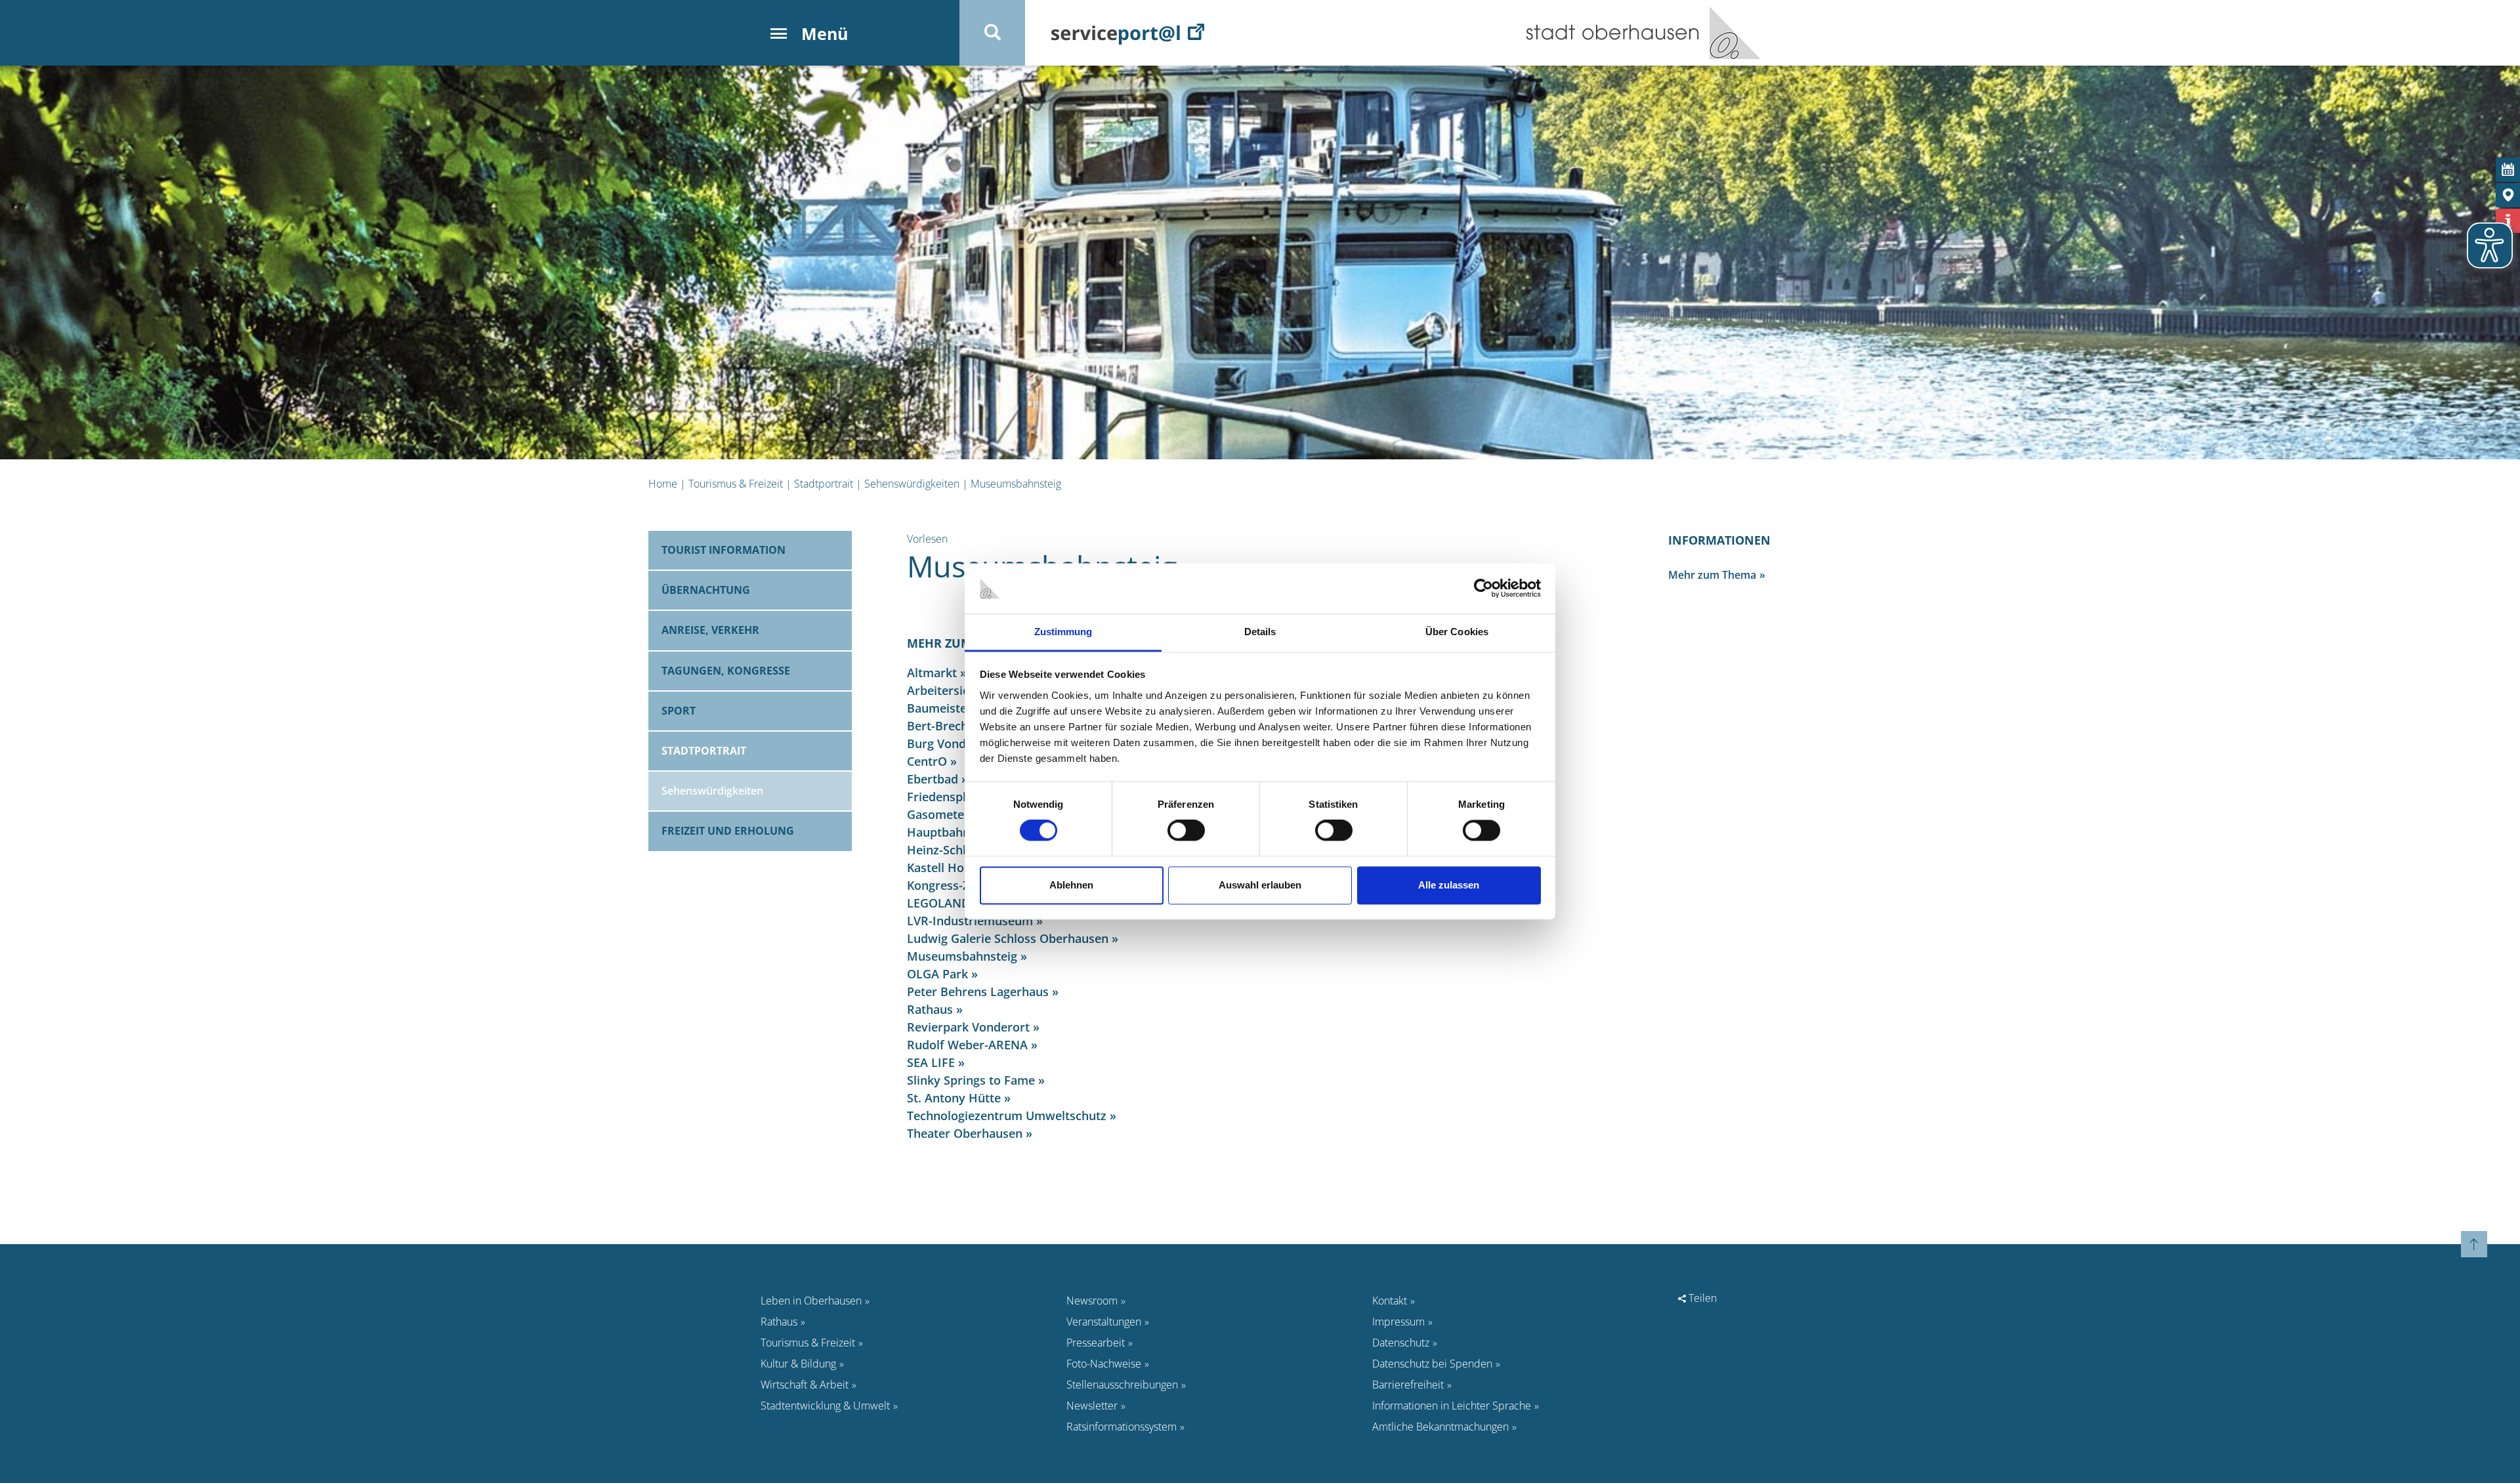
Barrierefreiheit (1408, 1385)
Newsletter (1092, 1406)
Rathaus (930, 1009)
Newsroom (1092, 1301)
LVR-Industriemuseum (970, 921)
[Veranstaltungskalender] (2508, 170)
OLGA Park (937, 974)
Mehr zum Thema (1712, 575)
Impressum (1398, 1322)
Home (663, 484)
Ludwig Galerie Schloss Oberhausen (1008, 938)
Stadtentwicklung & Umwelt (825, 1406)
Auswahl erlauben (1260, 885)
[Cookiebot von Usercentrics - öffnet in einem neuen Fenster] (1483, 589)
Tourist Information (724, 550)
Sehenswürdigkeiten (912, 484)
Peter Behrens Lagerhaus (978, 992)
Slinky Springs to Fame (971, 1080)
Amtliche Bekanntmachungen (1440, 1427)
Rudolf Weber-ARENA (967, 1045)
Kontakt (1390, 1301)
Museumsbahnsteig (1016, 484)
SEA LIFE (931, 1062)
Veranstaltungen (1104, 1322)
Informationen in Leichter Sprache (1452, 1406)
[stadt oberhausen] (1730, 33)
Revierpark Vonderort (968, 1027)
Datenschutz (1401, 1343)
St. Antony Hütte (954, 1098)
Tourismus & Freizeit (736, 484)
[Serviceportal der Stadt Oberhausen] (1128, 33)
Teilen (1701, 1298)
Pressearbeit (1096, 1343)
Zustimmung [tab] (1063, 632)
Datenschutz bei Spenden (1432, 1364)
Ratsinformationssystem (1122, 1427)
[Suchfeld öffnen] (992, 33)
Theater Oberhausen (965, 1133)
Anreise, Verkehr (710, 630)
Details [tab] (1260, 632)
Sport (679, 711)
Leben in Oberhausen (811, 1301)
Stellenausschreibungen (1122, 1385)
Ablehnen (1071, 885)
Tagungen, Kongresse (726, 671)
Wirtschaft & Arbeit (805, 1385)
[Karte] (2508, 195)
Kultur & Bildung (798, 1364)
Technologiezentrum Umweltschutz (1007, 1116)
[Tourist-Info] (2508, 221)
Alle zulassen (1449, 885)
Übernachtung (706, 590)
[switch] (1186, 831)
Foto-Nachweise (1104, 1364)
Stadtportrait (824, 484)
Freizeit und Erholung (728, 831)
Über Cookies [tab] (1457, 632)
